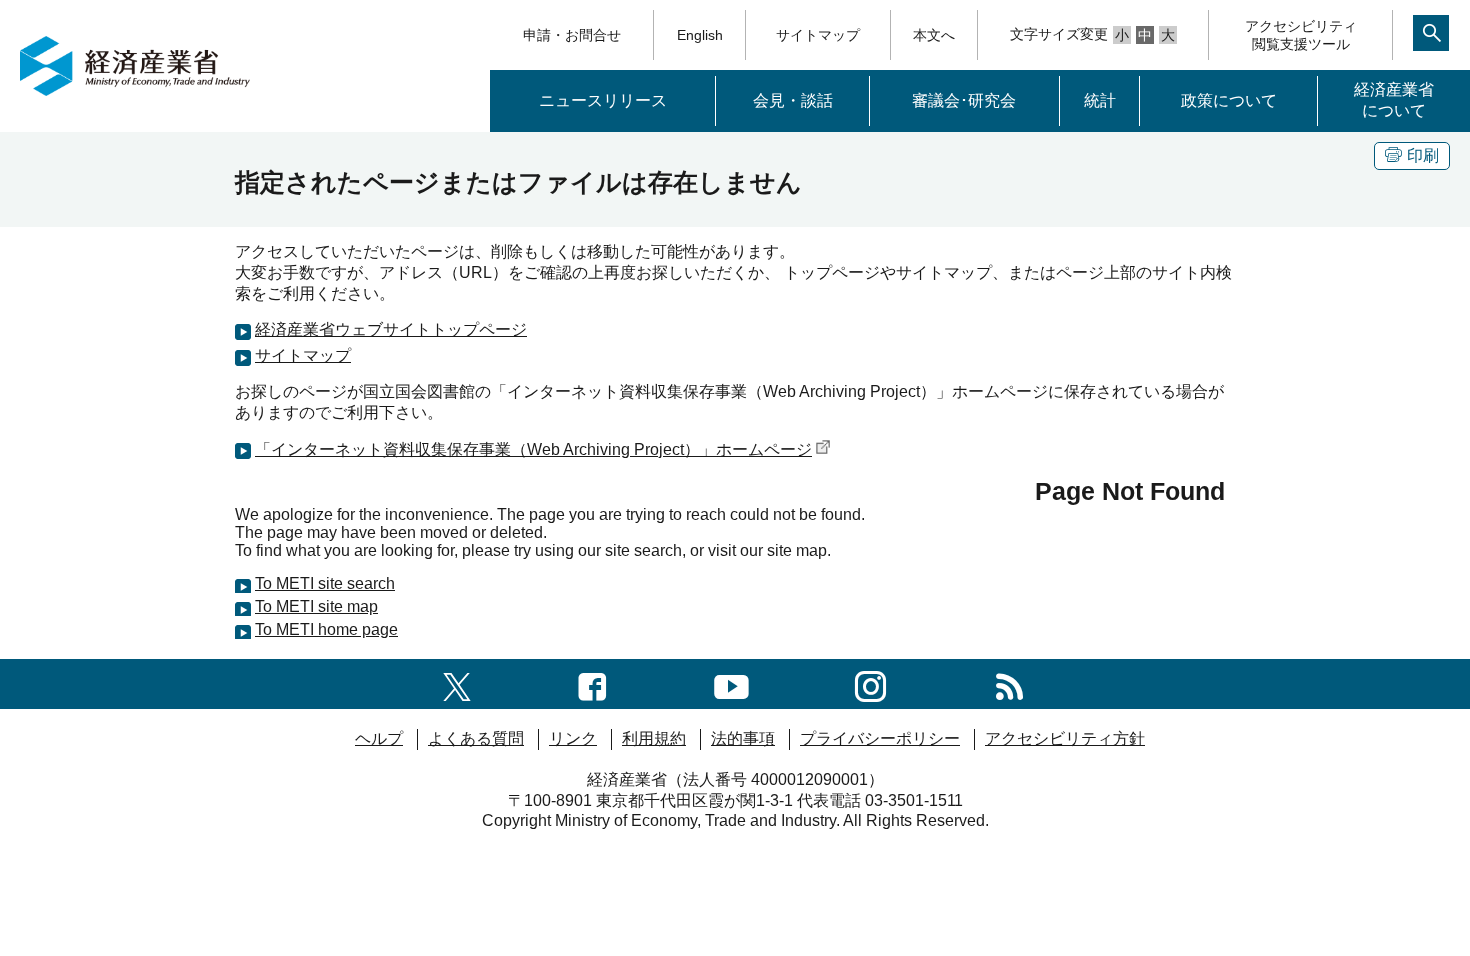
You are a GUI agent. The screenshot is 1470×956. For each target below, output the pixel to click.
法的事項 (743, 738)
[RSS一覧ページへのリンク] (1009, 683)
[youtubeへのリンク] (731, 683)
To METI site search (325, 583)
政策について (1229, 100)
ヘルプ (379, 738)
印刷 (1423, 155)
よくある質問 (476, 738)
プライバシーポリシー (880, 738)
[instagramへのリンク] (870, 683)
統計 (1100, 100)
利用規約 (654, 738)
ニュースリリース (603, 100)
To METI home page (326, 629)
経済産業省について (1394, 100)
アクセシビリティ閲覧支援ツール (1301, 35)
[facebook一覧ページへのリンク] (592, 683)
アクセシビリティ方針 (1065, 738)
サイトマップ (818, 35)
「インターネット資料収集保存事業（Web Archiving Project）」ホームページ (533, 449)
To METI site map (316, 606)
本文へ (934, 35)
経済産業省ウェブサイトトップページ (391, 329)
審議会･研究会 (964, 100)
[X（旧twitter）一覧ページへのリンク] (457, 683)
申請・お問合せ (572, 35)
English (700, 35)
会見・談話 (793, 100)
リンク (573, 738)
